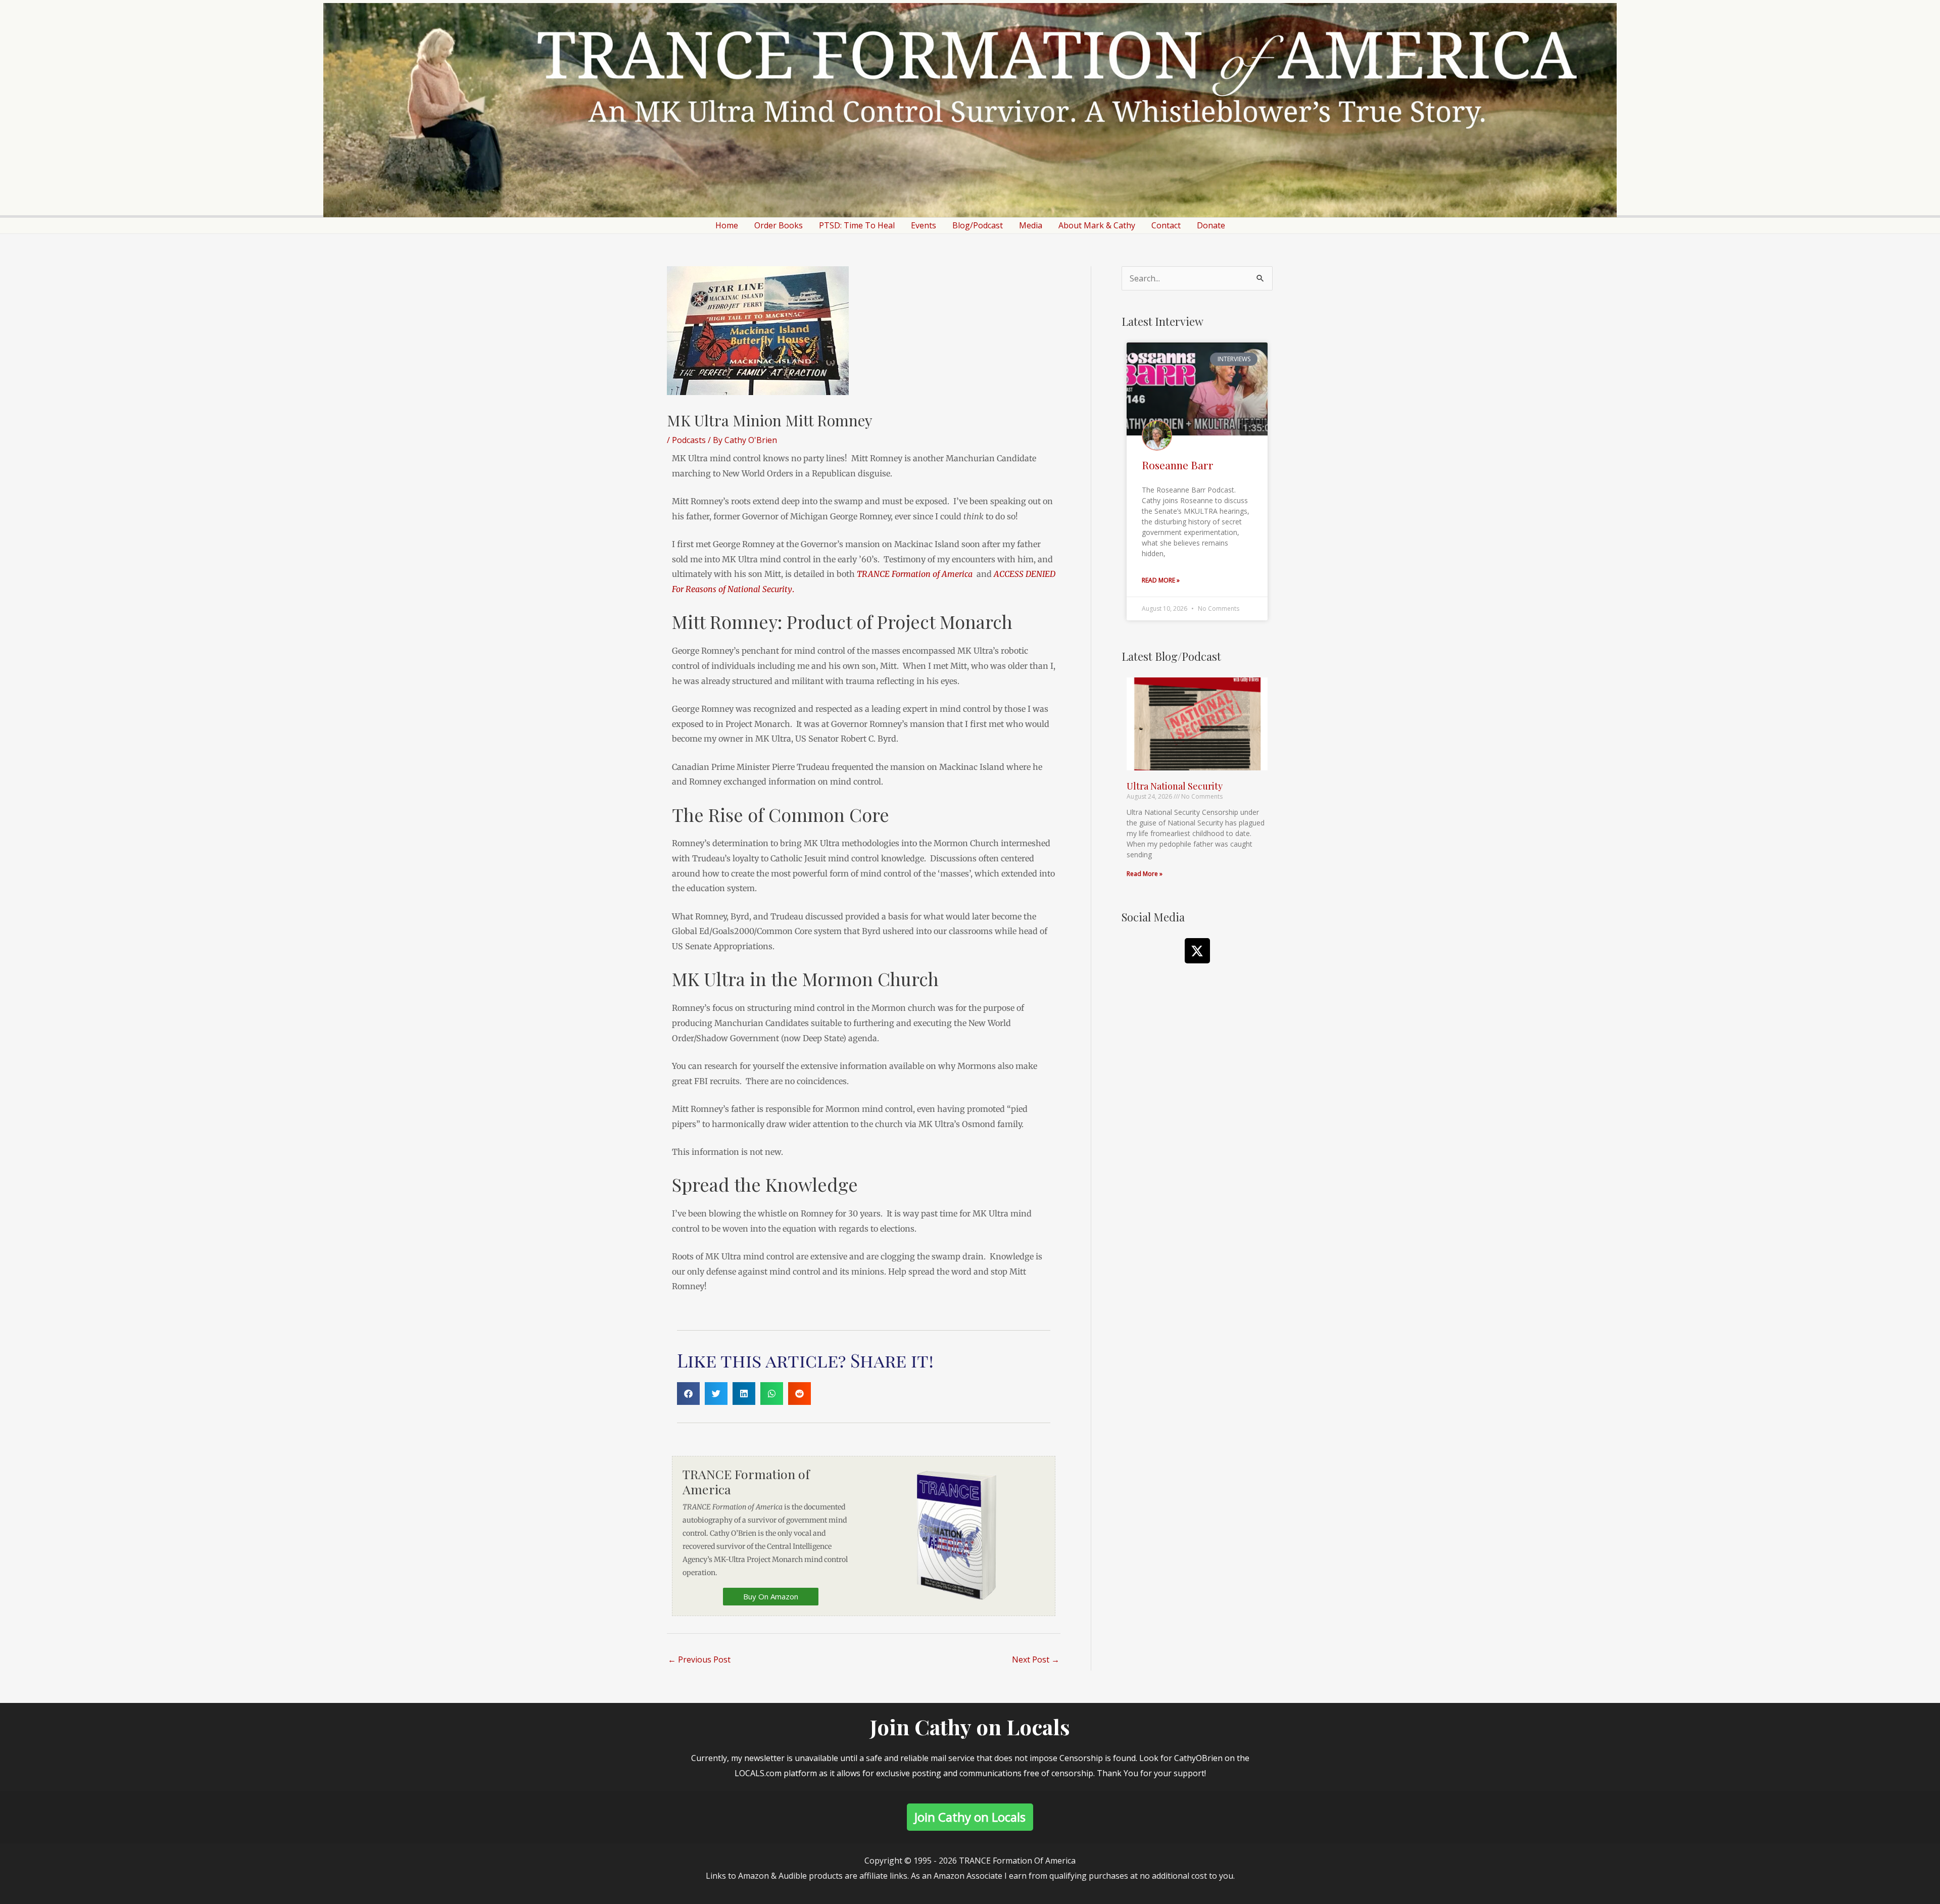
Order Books (779, 225)
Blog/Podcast (978, 225)
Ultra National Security (1175, 786)
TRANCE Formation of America (915, 574)
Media (1031, 225)
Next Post (1036, 1659)
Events (924, 225)
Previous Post (699, 1659)
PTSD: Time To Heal (857, 225)
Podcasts (689, 440)
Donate (1211, 225)
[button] (688, 1394)
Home (727, 225)
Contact (1166, 225)
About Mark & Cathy (1097, 225)
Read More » (1161, 580)
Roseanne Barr (1178, 465)
